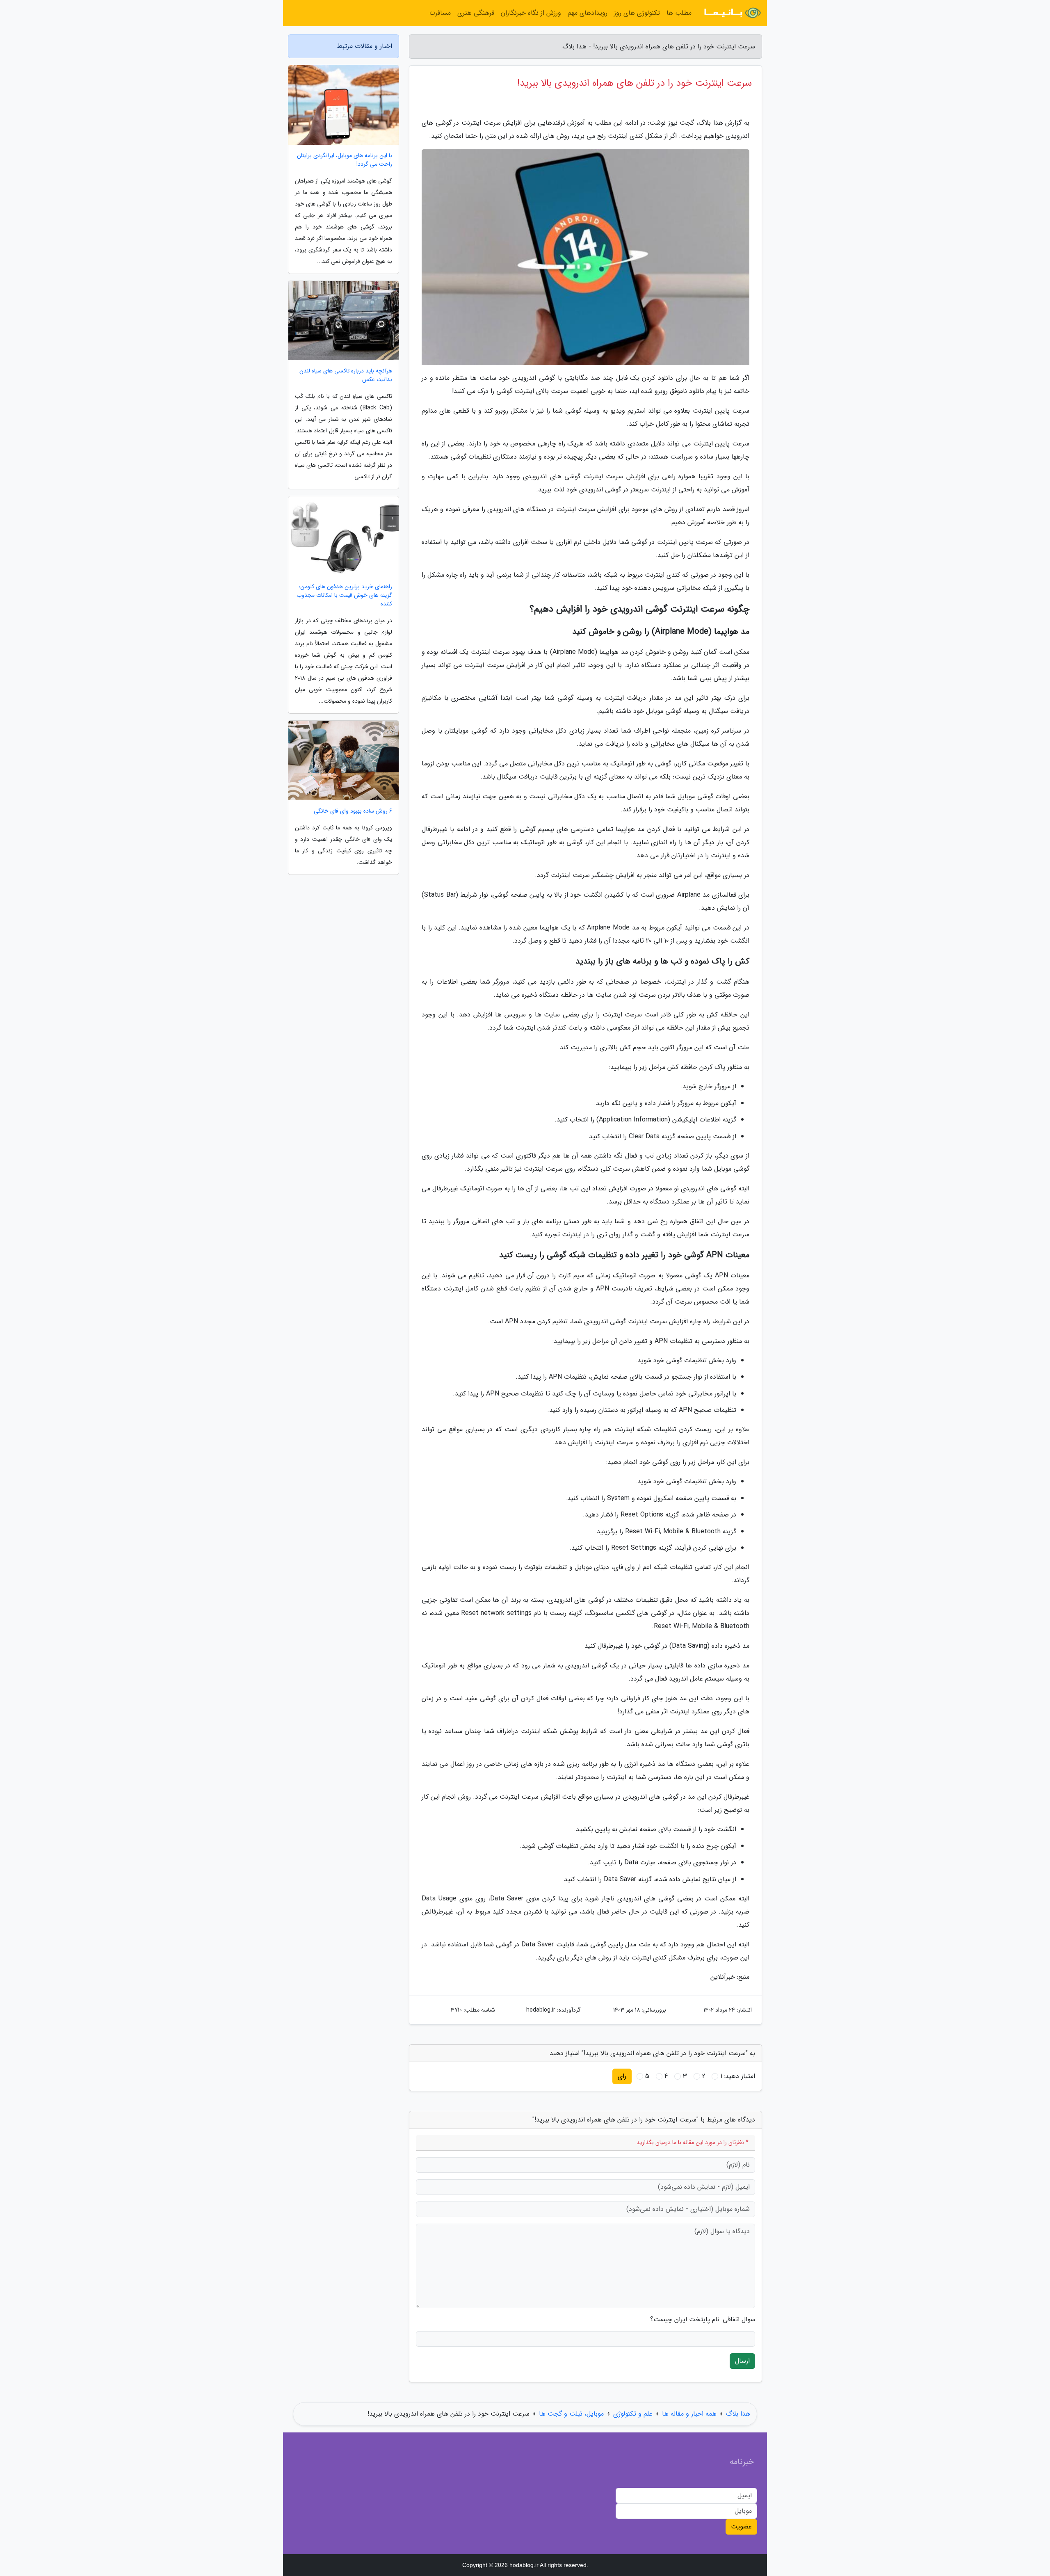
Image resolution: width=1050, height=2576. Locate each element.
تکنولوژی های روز (637, 13)
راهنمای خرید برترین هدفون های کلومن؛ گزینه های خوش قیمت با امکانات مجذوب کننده (344, 595)
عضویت (741, 2527)
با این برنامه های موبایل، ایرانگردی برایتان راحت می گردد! (345, 160)
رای (622, 2076)
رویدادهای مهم (588, 13)
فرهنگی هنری (476, 13)
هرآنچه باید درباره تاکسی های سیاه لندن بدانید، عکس (346, 375)
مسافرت (440, 13)
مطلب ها (679, 13)
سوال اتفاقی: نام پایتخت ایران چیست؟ (703, 2320)
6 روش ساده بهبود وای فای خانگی (353, 811)
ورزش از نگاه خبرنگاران (531, 13)
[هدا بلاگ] (732, 13)
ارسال (742, 2361)
